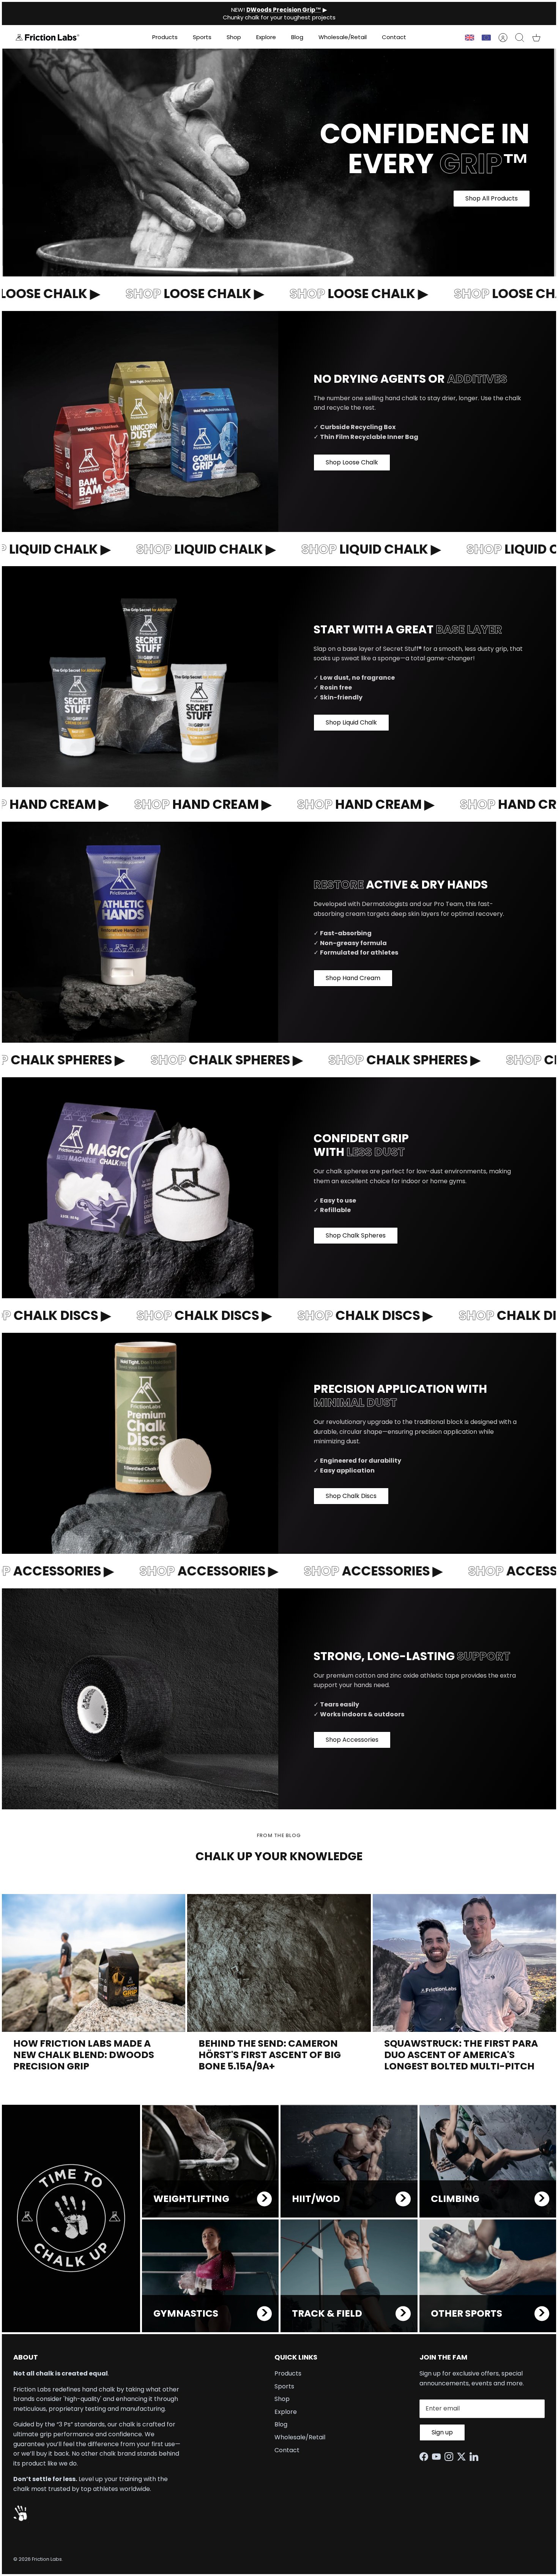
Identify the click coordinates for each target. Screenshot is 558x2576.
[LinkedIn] (476, 2457)
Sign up (442, 2432)
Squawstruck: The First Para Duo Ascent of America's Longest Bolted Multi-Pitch (461, 2055)
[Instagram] (451, 2457)
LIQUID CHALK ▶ (179, 549)
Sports (202, 37)
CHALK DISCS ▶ (178, 1315)
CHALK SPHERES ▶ (198, 1060)
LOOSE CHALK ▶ (169, 294)
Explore (266, 37)
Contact (394, 37)
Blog (297, 37)
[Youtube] (438, 2457)
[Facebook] (426, 2457)
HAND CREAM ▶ (177, 804)
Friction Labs (47, 2559)
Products (165, 37)
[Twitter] (463, 2457)
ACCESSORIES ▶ (182, 1571)
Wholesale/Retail (343, 37)
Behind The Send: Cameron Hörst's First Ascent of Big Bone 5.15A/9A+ (270, 2055)
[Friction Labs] (47, 37)
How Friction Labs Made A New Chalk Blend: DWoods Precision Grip (84, 2055)
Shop (234, 37)
